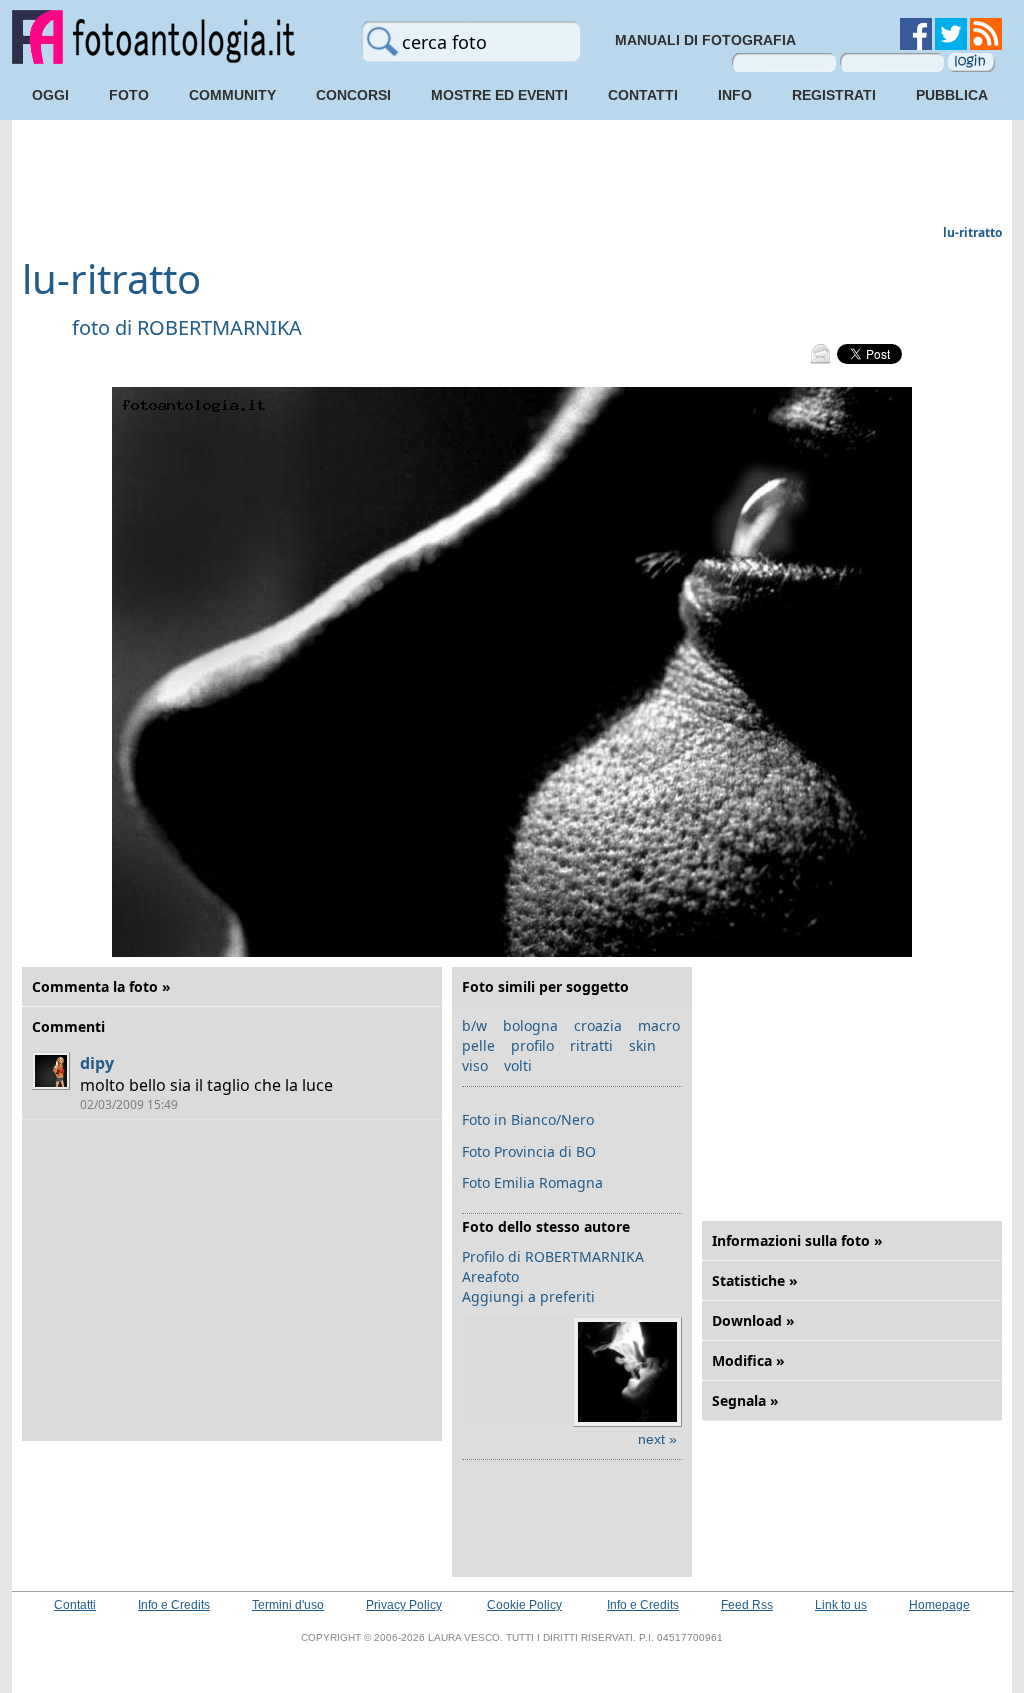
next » (657, 1439)
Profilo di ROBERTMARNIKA (553, 1256)
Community (232, 95)
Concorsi (353, 95)
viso (475, 1065)
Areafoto (490, 1276)
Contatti (643, 95)
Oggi (50, 95)
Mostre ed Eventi (499, 95)
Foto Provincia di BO (529, 1151)
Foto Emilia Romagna (532, 1182)
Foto (129, 95)
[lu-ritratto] (512, 952)
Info (735, 95)
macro (659, 1025)
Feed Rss (747, 1605)
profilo (532, 1045)
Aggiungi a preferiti (528, 1296)
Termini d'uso (288, 1605)
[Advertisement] (512, 175)
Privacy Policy (404, 1605)
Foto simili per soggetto (545, 986)
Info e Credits (174, 1605)
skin (642, 1045)
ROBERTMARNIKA (219, 327)
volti (518, 1065)
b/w (474, 1025)
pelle (478, 1045)
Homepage (939, 1605)
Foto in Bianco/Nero (528, 1119)
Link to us (841, 1605)
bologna (530, 1025)
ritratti (591, 1045)
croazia (598, 1025)
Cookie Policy (524, 1605)
